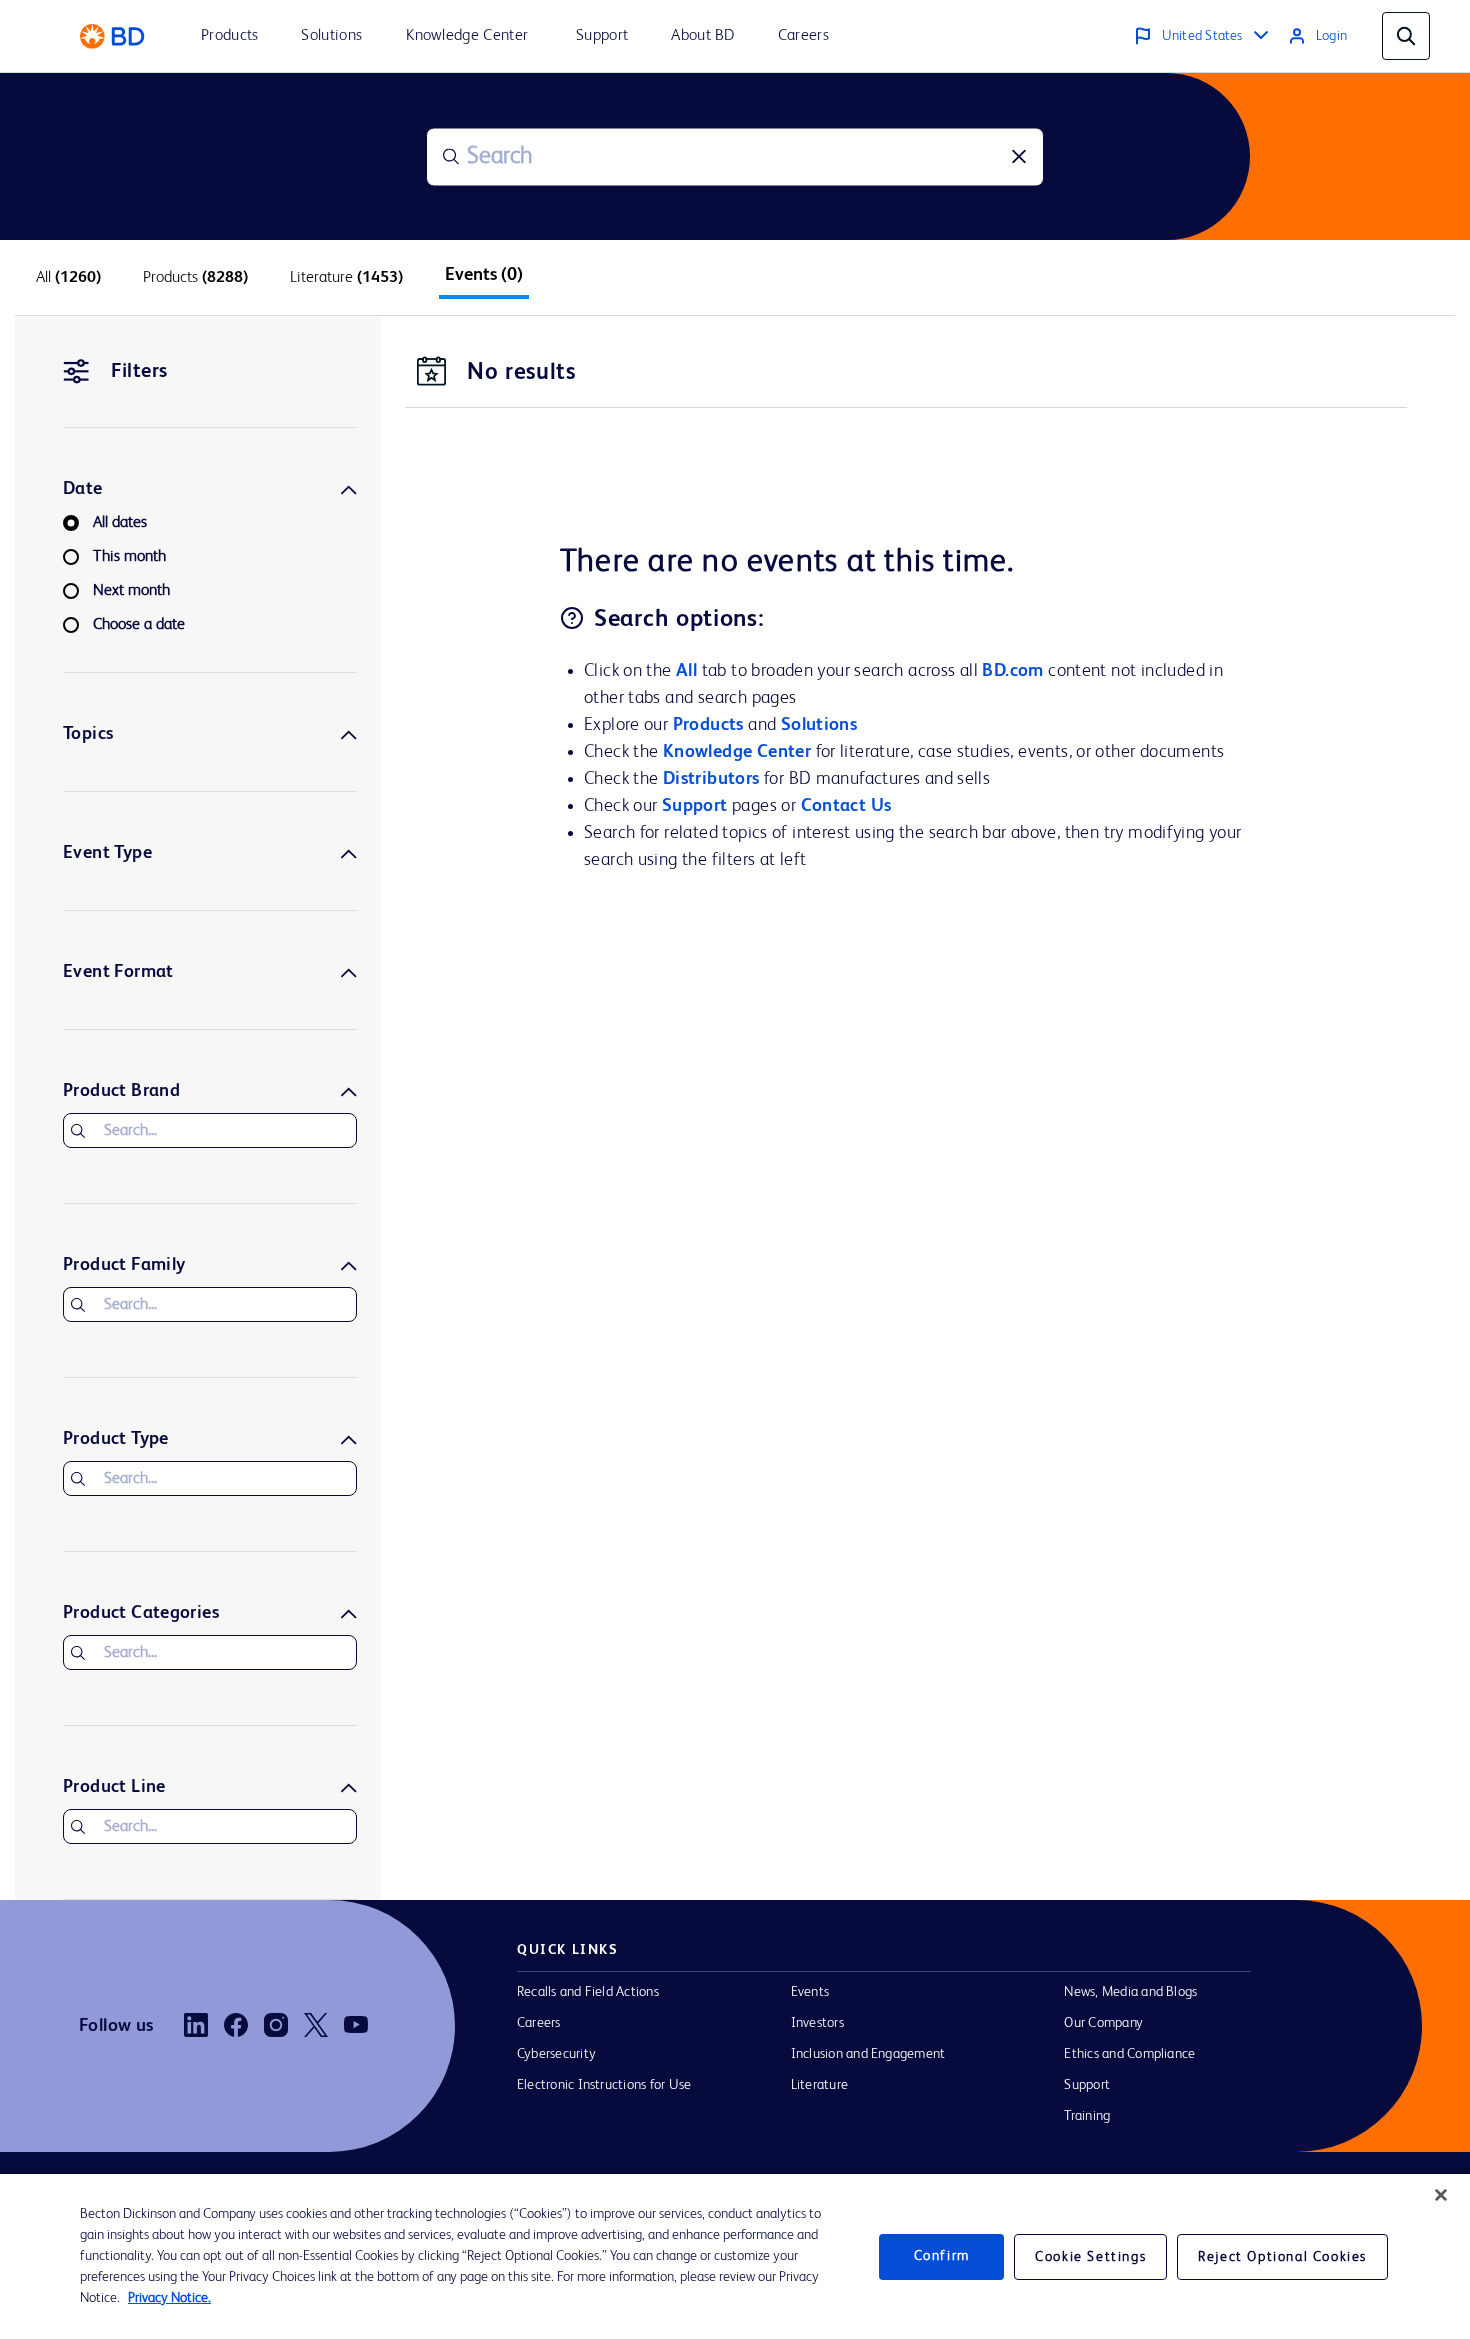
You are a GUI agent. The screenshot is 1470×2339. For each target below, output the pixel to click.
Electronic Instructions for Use (604, 2085)
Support (695, 806)
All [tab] (68, 278)
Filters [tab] (139, 372)
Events (810, 1992)
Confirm (942, 2256)
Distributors (711, 779)
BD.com (1012, 671)
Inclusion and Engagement (868, 2054)
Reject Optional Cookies (1282, 2257)
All (686, 671)
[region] (735, 2256)
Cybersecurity (556, 2054)
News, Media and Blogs (1130, 1992)
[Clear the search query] (1019, 157)
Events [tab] (484, 275)
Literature (819, 2085)
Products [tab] (195, 278)
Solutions (819, 725)
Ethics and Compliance (1129, 2054)
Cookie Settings (1090, 2257)
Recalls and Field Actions (588, 1992)
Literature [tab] (346, 278)
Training (1087, 2116)
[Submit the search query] (451, 157)
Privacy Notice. (169, 2298)
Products (708, 725)
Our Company (1103, 2023)
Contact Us (846, 806)
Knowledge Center (737, 752)
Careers (539, 2023)
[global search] (1406, 36)
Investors (817, 2023)
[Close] (1441, 2195)
